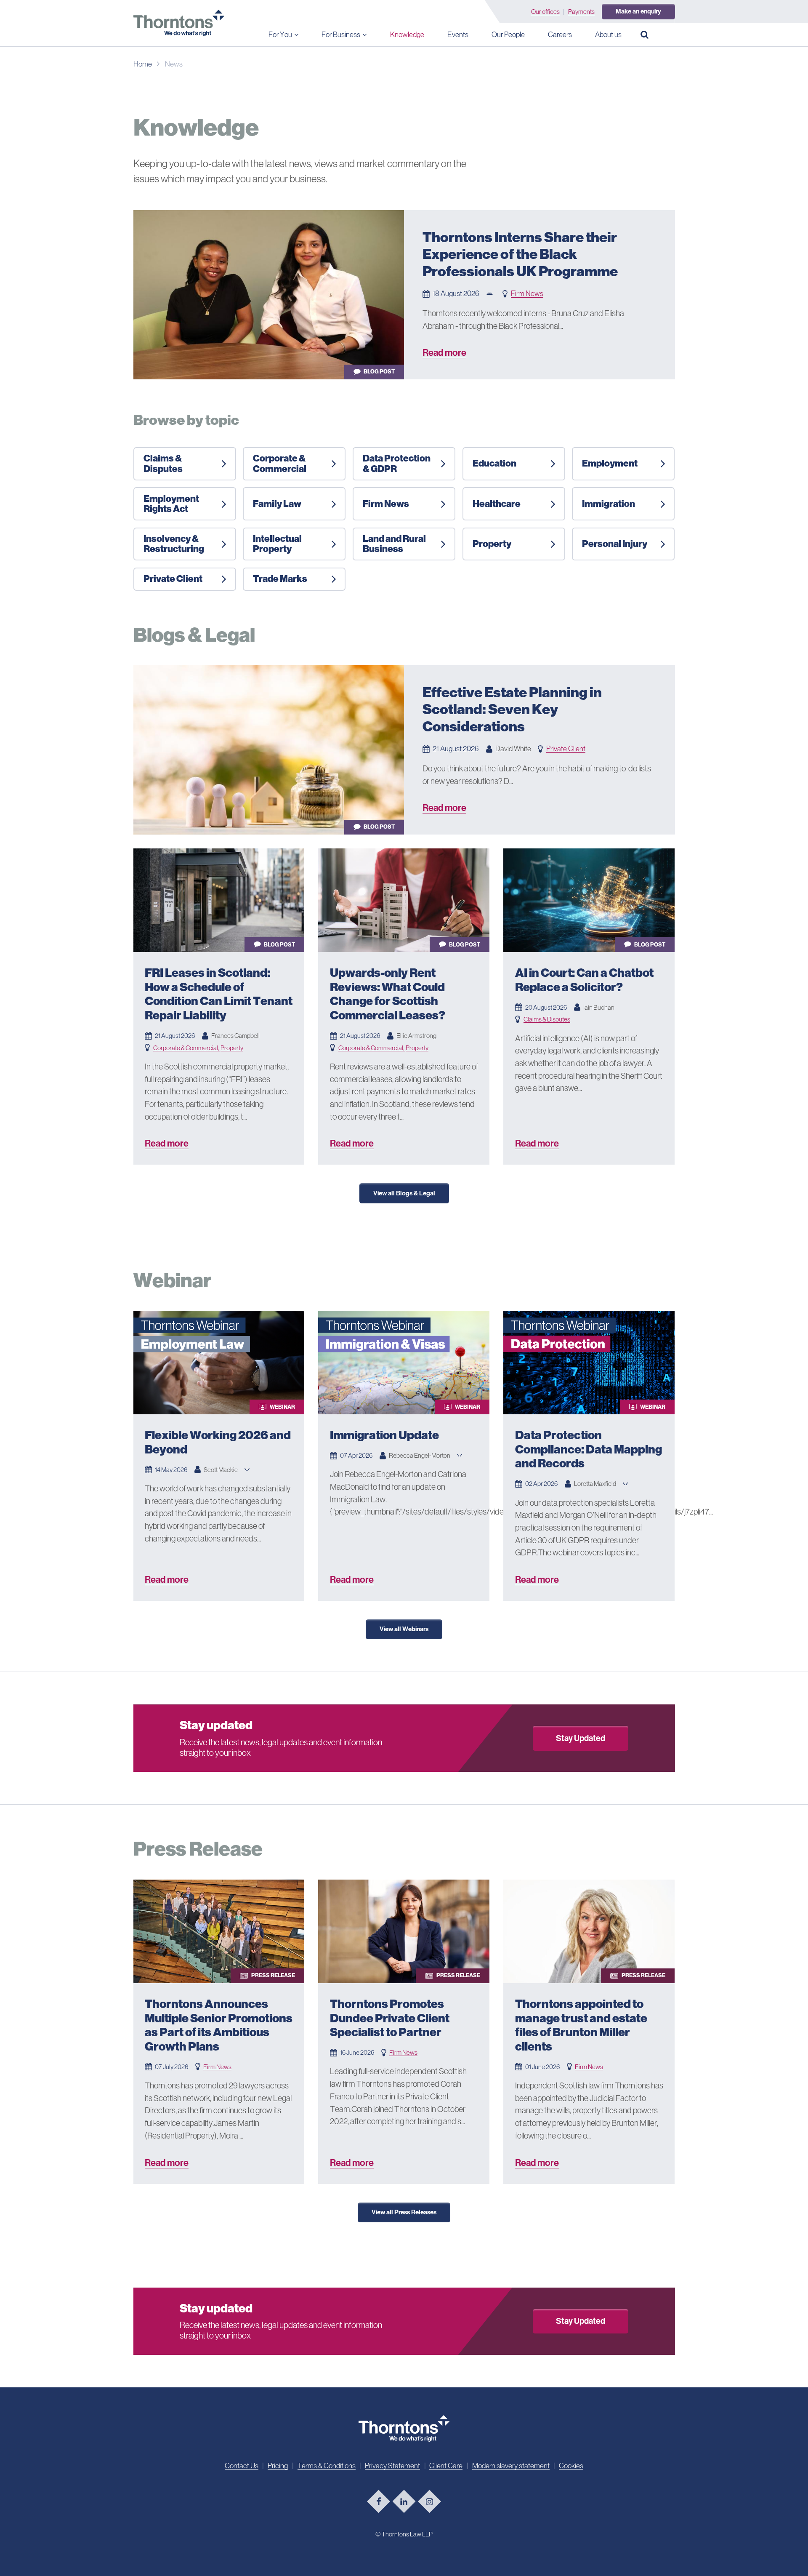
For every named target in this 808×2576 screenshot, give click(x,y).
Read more (444, 353)
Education (494, 463)
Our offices (545, 12)
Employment (610, 463)
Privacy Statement (392, 2466)
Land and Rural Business (394, 544)
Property (492, 544)
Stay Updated (581, 1738)
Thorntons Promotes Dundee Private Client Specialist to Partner (390, 2018)
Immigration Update (384, 1435)
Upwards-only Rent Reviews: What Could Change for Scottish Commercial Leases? (388, 994)
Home (143, 64)
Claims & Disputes (163, 463)
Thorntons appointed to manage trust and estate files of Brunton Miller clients (581, 2025)
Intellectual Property (277, 544)
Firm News (527, 293)
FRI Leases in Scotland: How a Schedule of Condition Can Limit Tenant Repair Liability (219, 994)
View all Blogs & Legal (404, 1193)
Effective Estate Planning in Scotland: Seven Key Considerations (512, 709)
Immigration (609, 504)
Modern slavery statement (511, 2466)
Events (458, 35)
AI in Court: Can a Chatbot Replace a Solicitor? (584, 980)
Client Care (446, 2466)
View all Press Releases (404, 2212)
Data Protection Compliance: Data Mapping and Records (589, 1449)
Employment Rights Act (171, 504)
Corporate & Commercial (280, 463)
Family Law (277, 504)
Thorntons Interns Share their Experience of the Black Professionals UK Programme (520, 254)
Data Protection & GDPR (397, 463)
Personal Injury (615, 544)
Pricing (278, 2466)
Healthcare (497, 504)
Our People (508, 35)
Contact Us (242, 2466)
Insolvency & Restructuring (174, 544)
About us (608, 35)
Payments (581, 12)
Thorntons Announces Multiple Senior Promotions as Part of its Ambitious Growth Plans (219, 2025)
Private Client (173, 579)
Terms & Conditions (327, 2466)
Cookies (571, 2466)
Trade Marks (280, 579)
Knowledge (407, 35)
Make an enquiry (638, 11)
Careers (560, 35)
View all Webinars (404, 1629)
